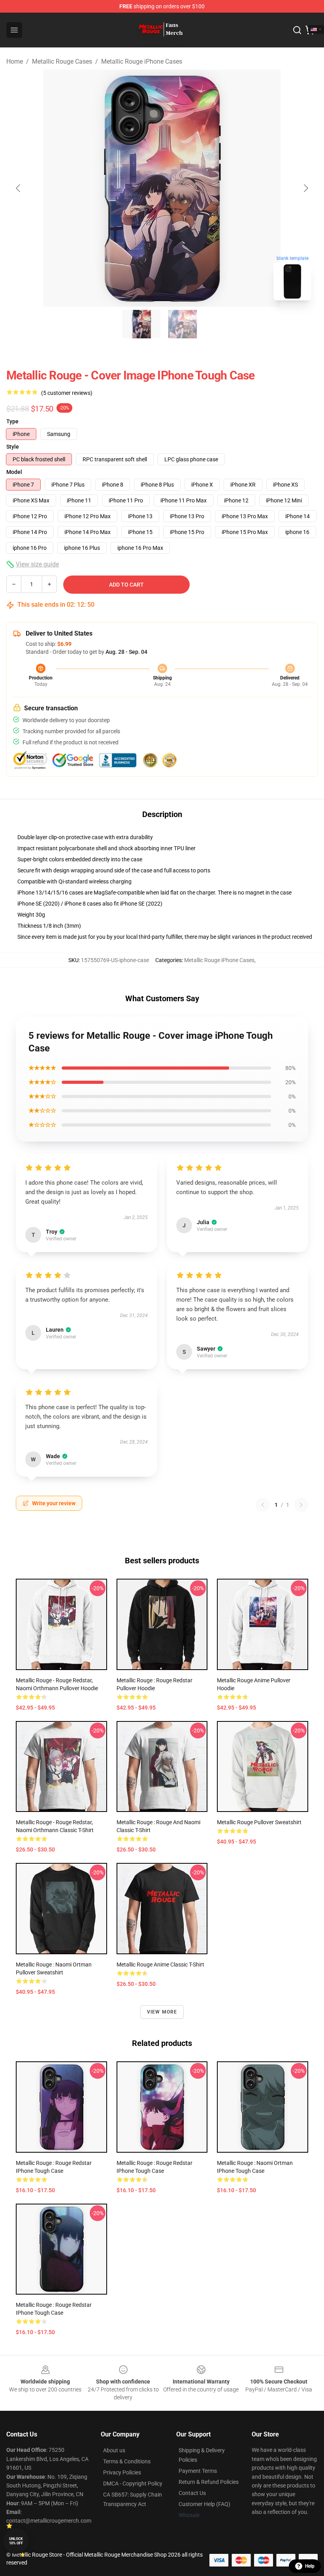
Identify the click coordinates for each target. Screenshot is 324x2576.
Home (15, 61)
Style (13, 447)
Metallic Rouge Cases (62, 61)
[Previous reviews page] (263, 1505)
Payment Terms (198, 2471)
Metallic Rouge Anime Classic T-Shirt (160, 1965)
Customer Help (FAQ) (204, 2504)
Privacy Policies (122, 2472)
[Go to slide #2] (183, 324)
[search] (297, 30)
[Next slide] (305, 188)
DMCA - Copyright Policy (133, 2484)
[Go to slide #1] (141, 324)
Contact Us (192, 2493)
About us (114, 2450)
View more (162, 2012)
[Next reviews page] (301, 1505)
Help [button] (310, 2566)
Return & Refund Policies (209, 2482)
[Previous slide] (19, 188)
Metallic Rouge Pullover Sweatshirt (259, 1822)
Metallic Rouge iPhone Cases (142, 61)
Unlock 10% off (16, 2541)
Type (12, 421)
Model (14, 472)
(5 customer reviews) (67, 393)
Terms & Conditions (127, 2461)
